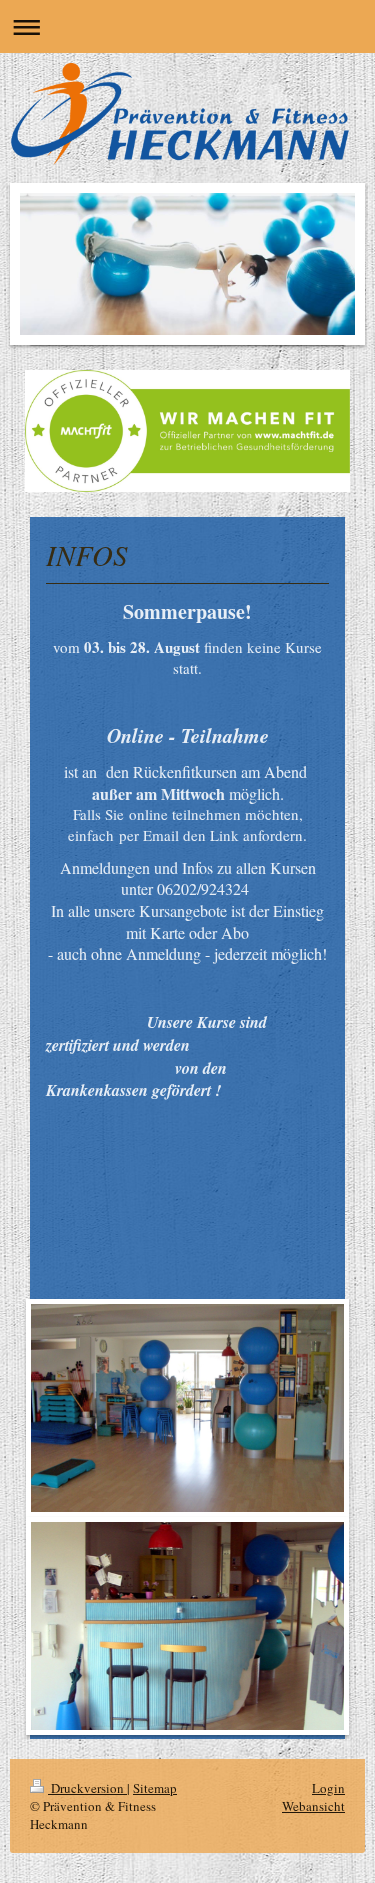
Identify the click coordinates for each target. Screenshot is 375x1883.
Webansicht (313, 1806)
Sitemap (155, 1788)
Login (328, 1788)
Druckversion (87, 1788)
